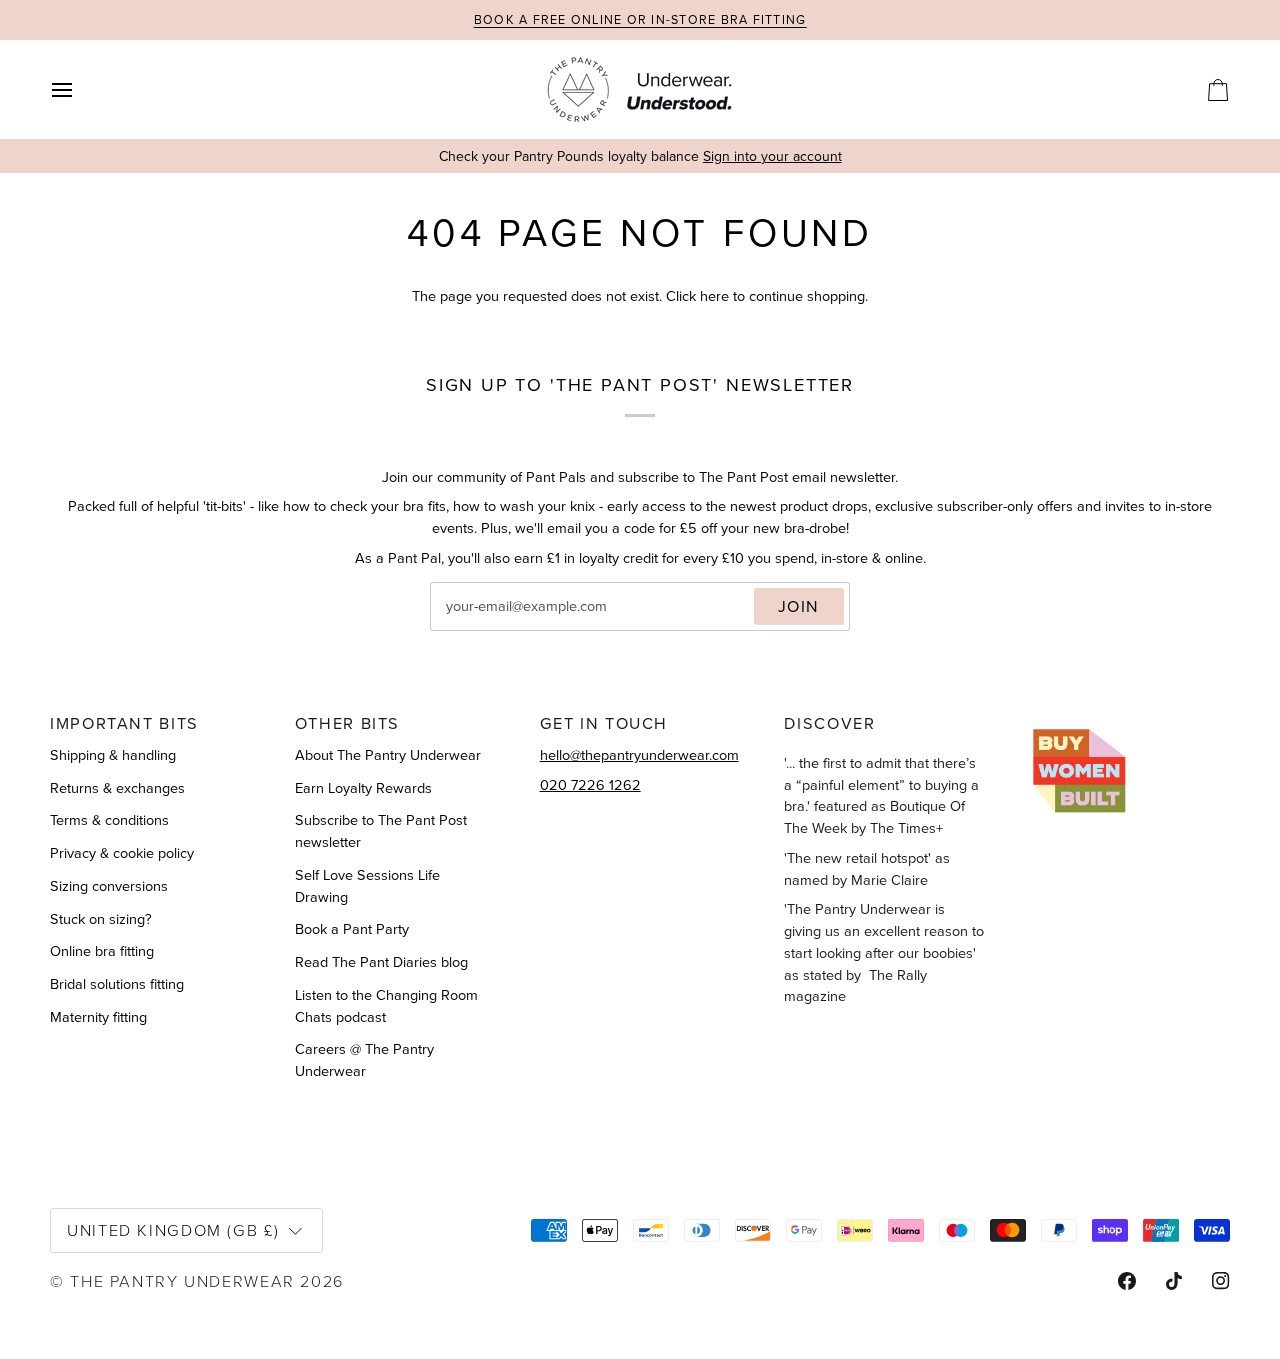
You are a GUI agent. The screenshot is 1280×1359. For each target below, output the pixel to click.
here (714, 296)
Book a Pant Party (352, 929)
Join (799, 606)
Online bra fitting (102, 951)
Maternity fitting (98, 1017)
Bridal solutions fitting (117, 984)
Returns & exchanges (117, 788)
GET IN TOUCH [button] (604, 723)
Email (465, 627)
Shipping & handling (113, 755)
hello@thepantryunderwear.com (639, 755)
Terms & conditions (109, 820)
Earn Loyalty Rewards (363, 788)
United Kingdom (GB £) (173, 1229)
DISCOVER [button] (829, 723)
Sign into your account (772, 156)
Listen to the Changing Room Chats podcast (386, 1006)
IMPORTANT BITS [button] (124, 723)
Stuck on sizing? (101, 919)
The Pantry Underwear (182, 1280)
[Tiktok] (1174, 1281)
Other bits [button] (347, 723)
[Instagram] (1221, 1281)
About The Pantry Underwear (388, 755)
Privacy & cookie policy (122, 853)
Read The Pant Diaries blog (381, 962)
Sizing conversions (109, 886)
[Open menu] (80, 89)
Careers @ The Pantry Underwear (364, 1060)
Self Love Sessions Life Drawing (367, 886)
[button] (1129, 716)
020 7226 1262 (590, 785)
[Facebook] (1127, 1281)
